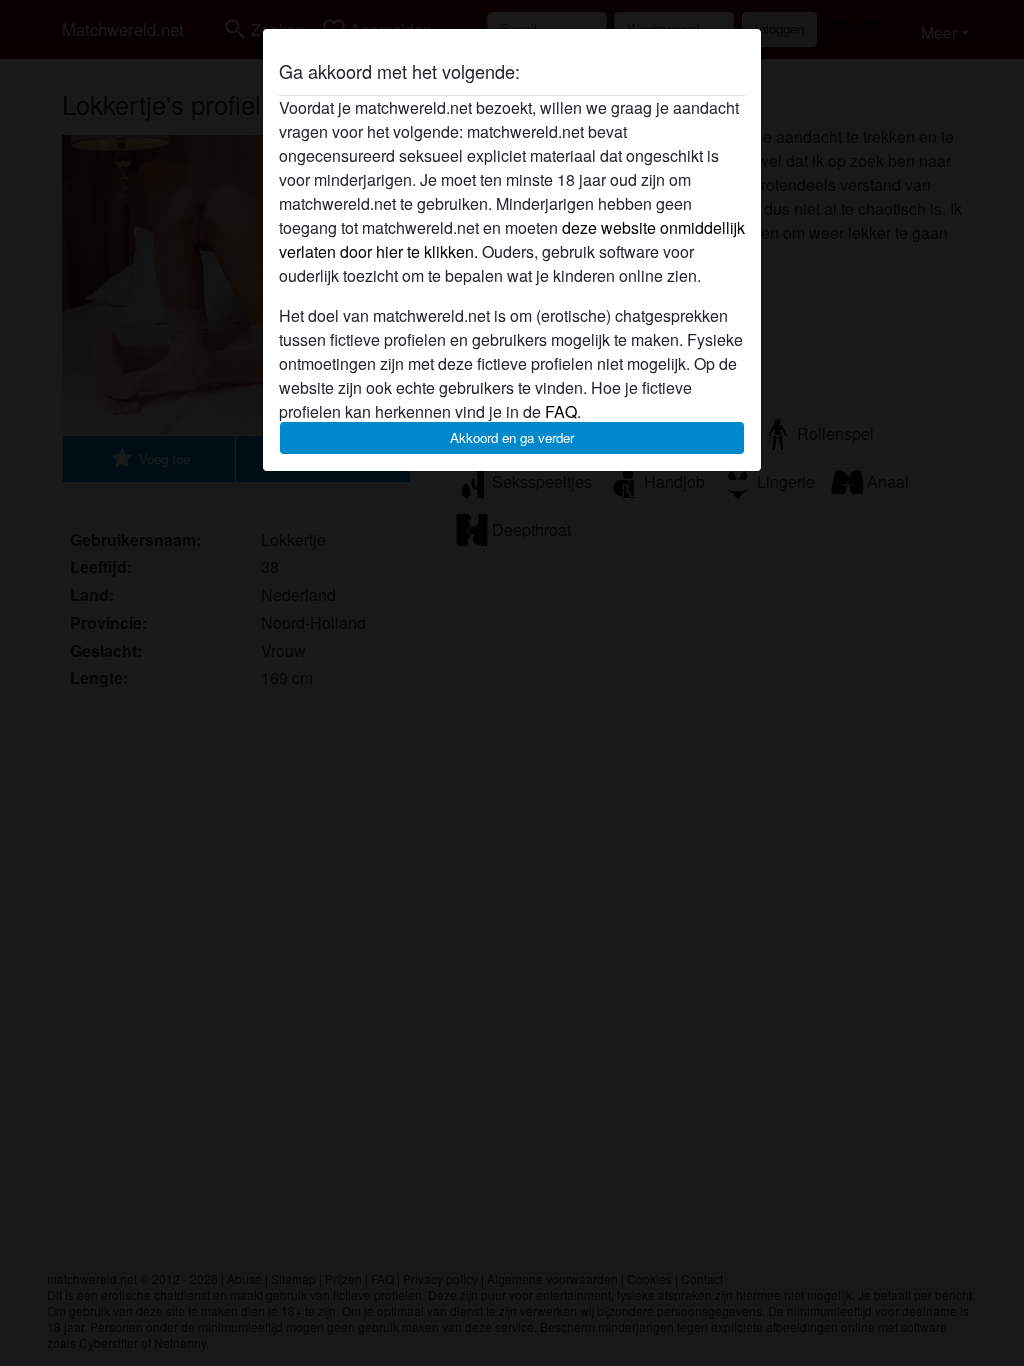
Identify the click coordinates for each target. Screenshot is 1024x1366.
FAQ (561, 411)
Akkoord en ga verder (512, 437)
